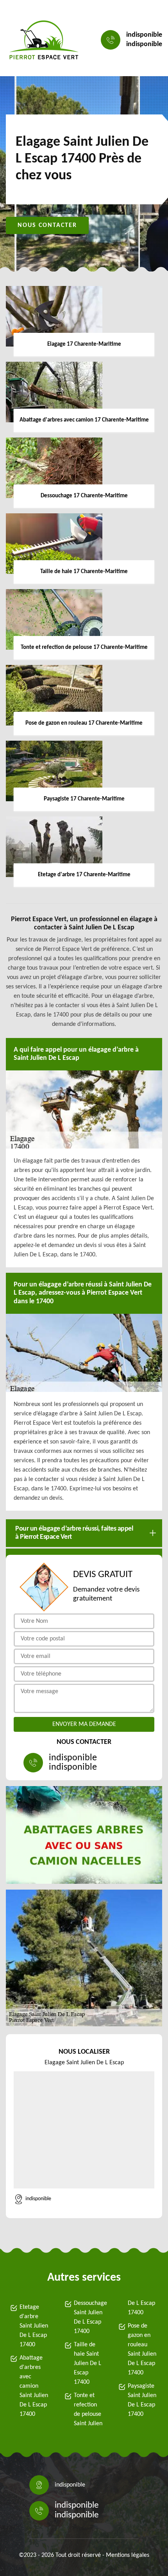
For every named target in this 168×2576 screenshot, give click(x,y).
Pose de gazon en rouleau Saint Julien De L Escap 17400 (142, 2349)
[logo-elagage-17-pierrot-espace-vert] (44, 40)
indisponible (144, 35)
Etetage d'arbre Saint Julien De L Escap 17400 (34, 2326)
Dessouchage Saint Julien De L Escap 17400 (89, 2317)
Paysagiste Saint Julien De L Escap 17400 (142, 2400)
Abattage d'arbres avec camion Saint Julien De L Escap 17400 (34, 2386)
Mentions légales (128, 2555)
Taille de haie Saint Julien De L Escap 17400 (88, 2363)
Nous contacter (47, 225)
